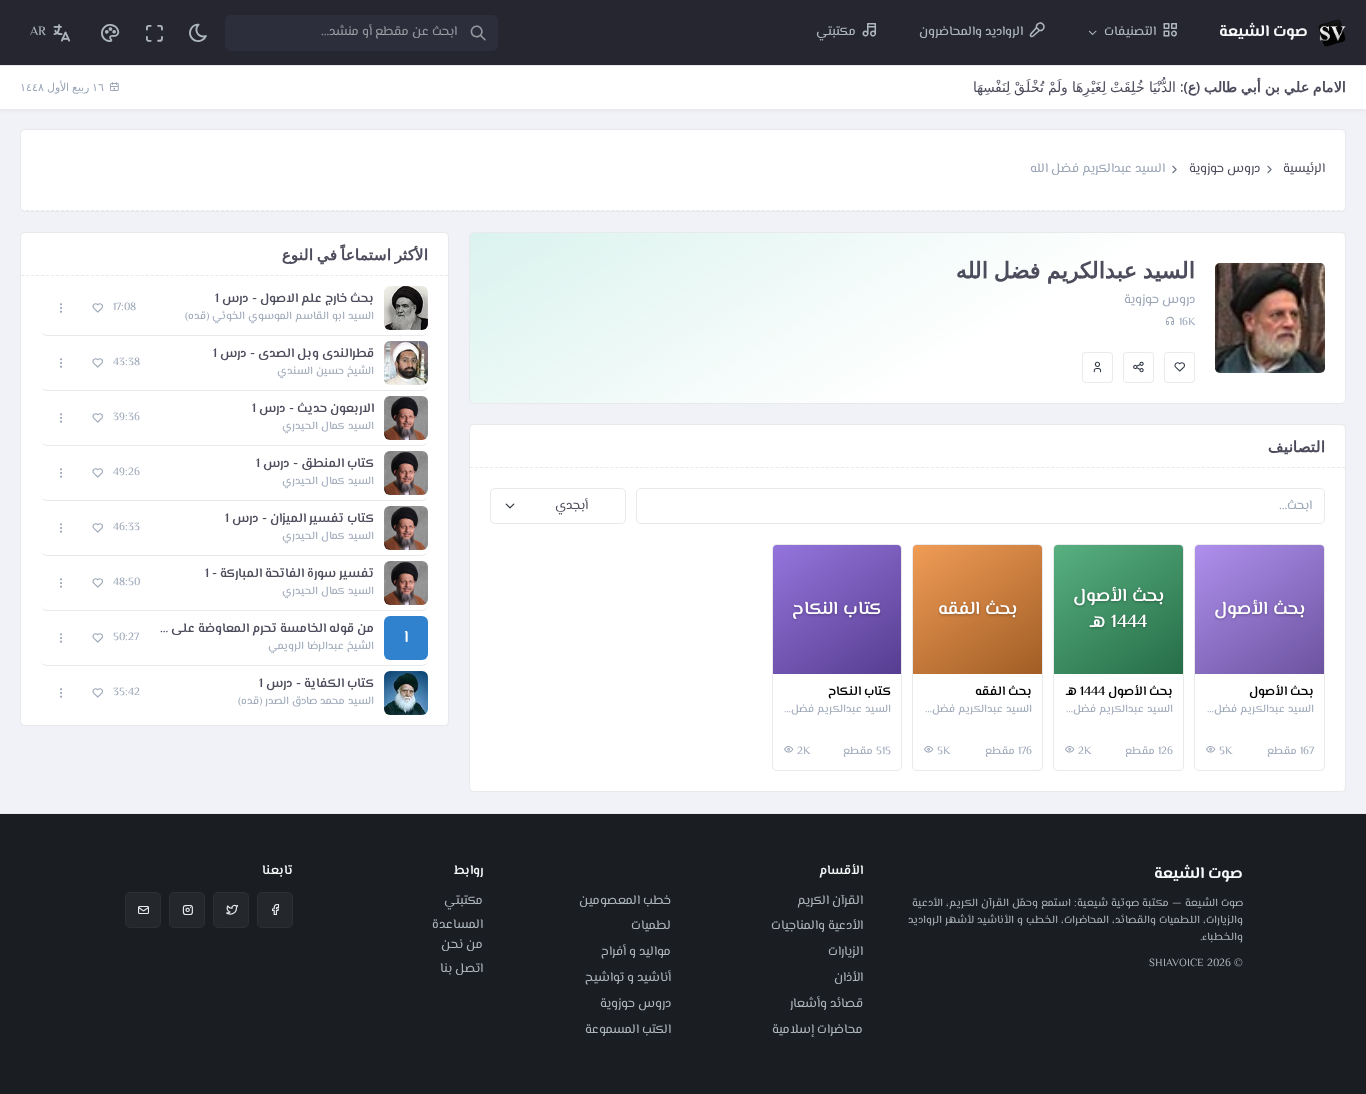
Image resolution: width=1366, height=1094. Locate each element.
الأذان (848, 978)
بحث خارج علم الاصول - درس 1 (294, 299)
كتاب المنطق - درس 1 (315, 464)
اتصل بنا (461, 969)
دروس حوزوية (1224, 169)
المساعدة (457, 925)
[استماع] (406, 308)
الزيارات (845, 952)
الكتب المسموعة (628, 1030)
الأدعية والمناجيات (817, 926)
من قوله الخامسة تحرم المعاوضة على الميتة (266, 629)
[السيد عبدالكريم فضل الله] (1097, 367)
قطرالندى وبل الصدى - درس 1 (293, 354)
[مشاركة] (1138, 367)
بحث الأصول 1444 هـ (1119, 693)
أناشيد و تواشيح (628, 978)
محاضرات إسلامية (817, 1030)
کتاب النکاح (859, 693)
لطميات (651, 926)
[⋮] (1214, 654)
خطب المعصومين (625, 901)
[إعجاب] (1179, 367)
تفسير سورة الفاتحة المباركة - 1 (289, 574)
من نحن (462, 945)
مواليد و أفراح (636, 952)
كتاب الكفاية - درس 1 (316, 684)
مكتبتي (463, 901)
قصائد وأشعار (826, 1004)
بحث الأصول (1281, 693)
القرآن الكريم (830, 901)
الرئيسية (1304, 169)
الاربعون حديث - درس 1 (313, 409)
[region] (234, 500)
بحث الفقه (1003, 693)
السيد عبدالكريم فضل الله (1259, 710)
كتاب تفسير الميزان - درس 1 (299, 519)
